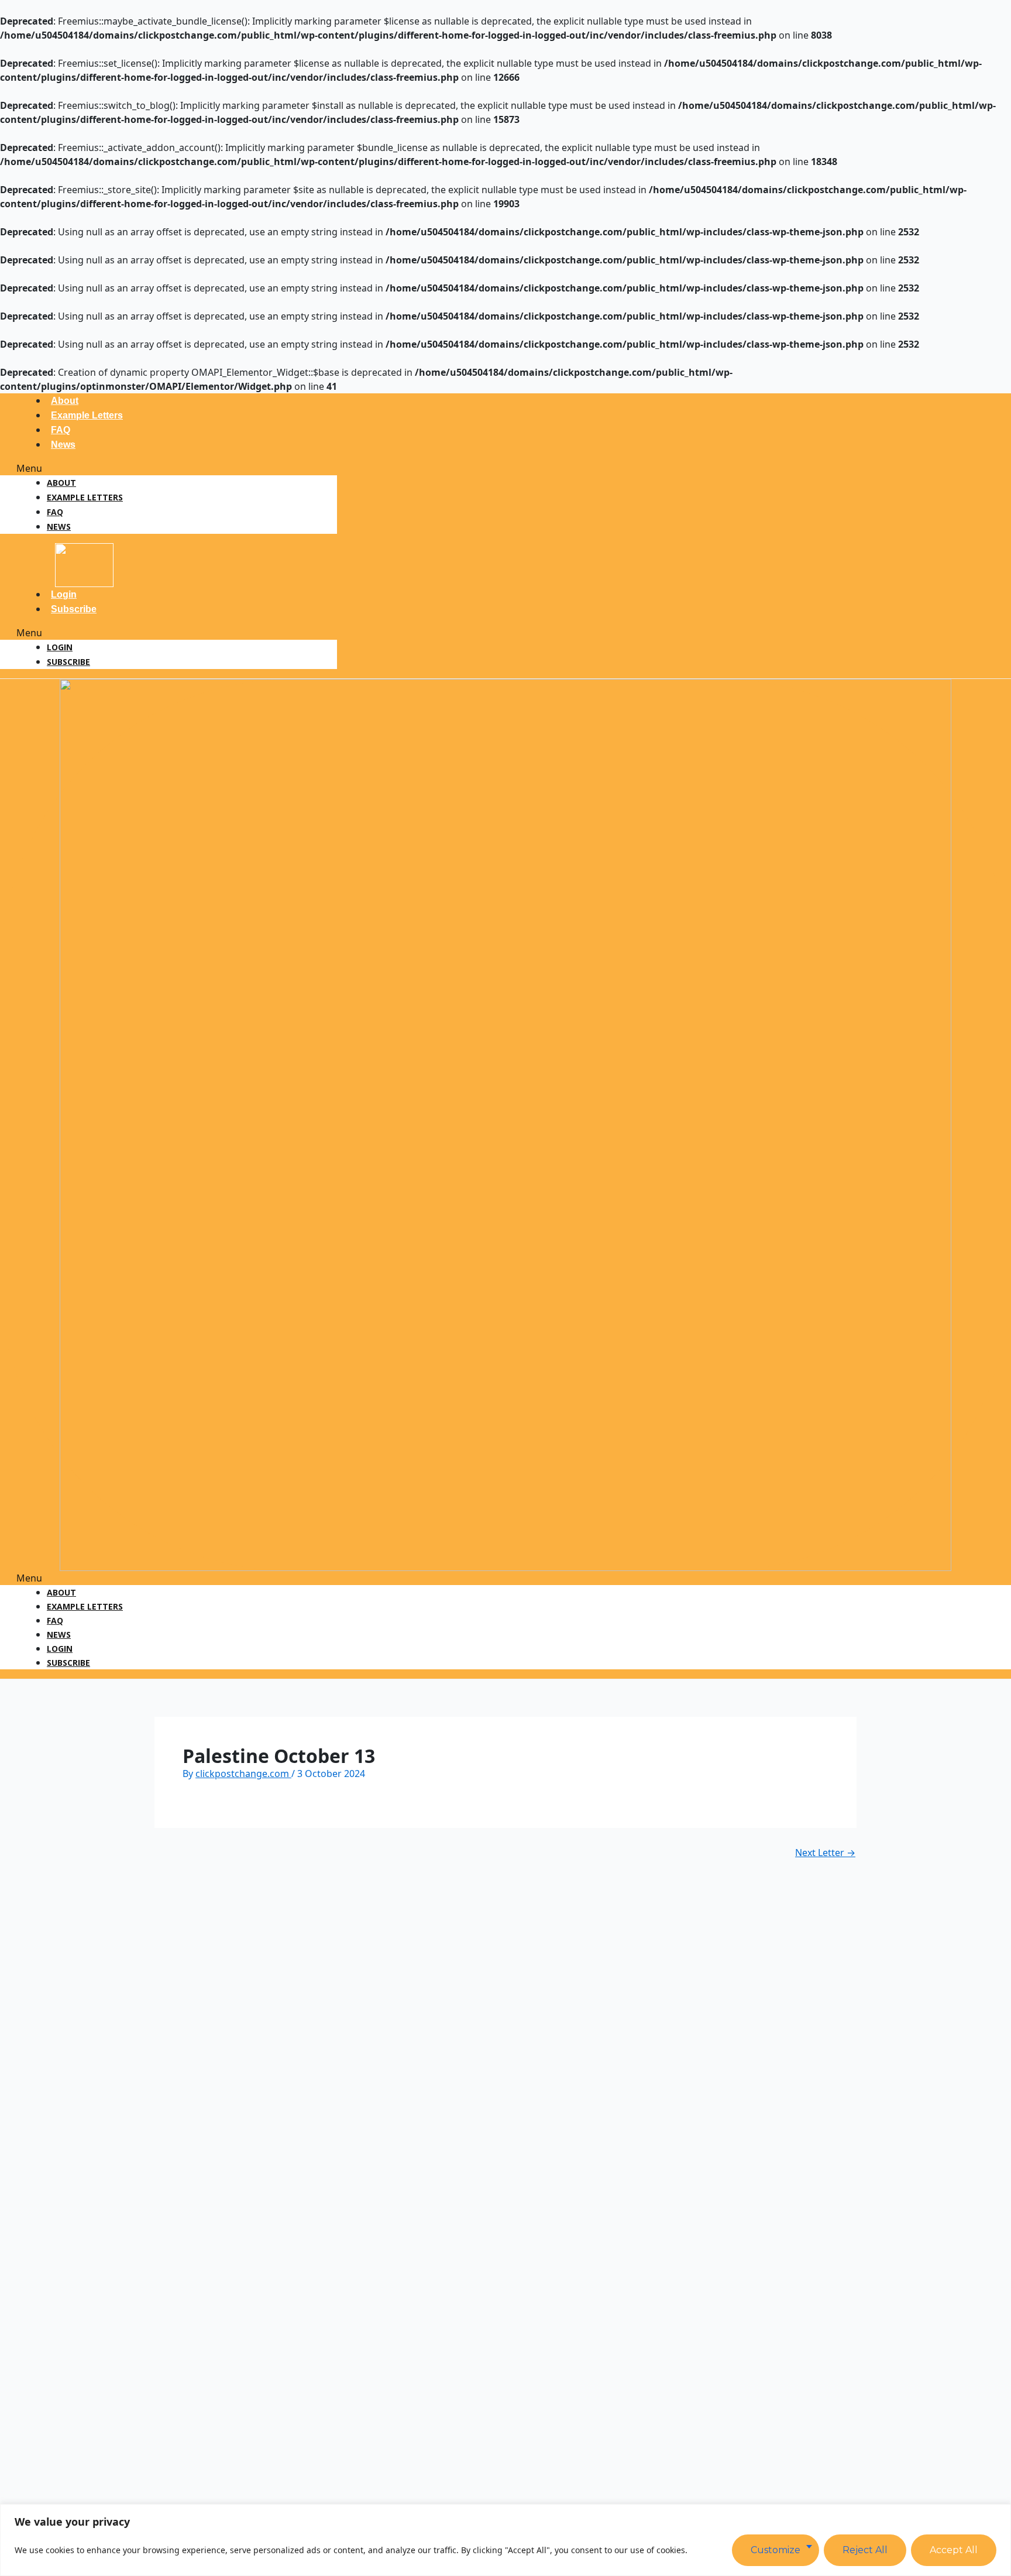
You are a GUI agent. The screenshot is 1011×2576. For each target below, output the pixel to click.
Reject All (865, 2550)
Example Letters (87, 415)
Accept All (954, 2550)
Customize (776, 2550)
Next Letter (825, 1853)
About (65, 401)
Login (64, 594)
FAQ (61, 430)
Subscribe (74, 609)
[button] (168, 468)
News (63, 445)
